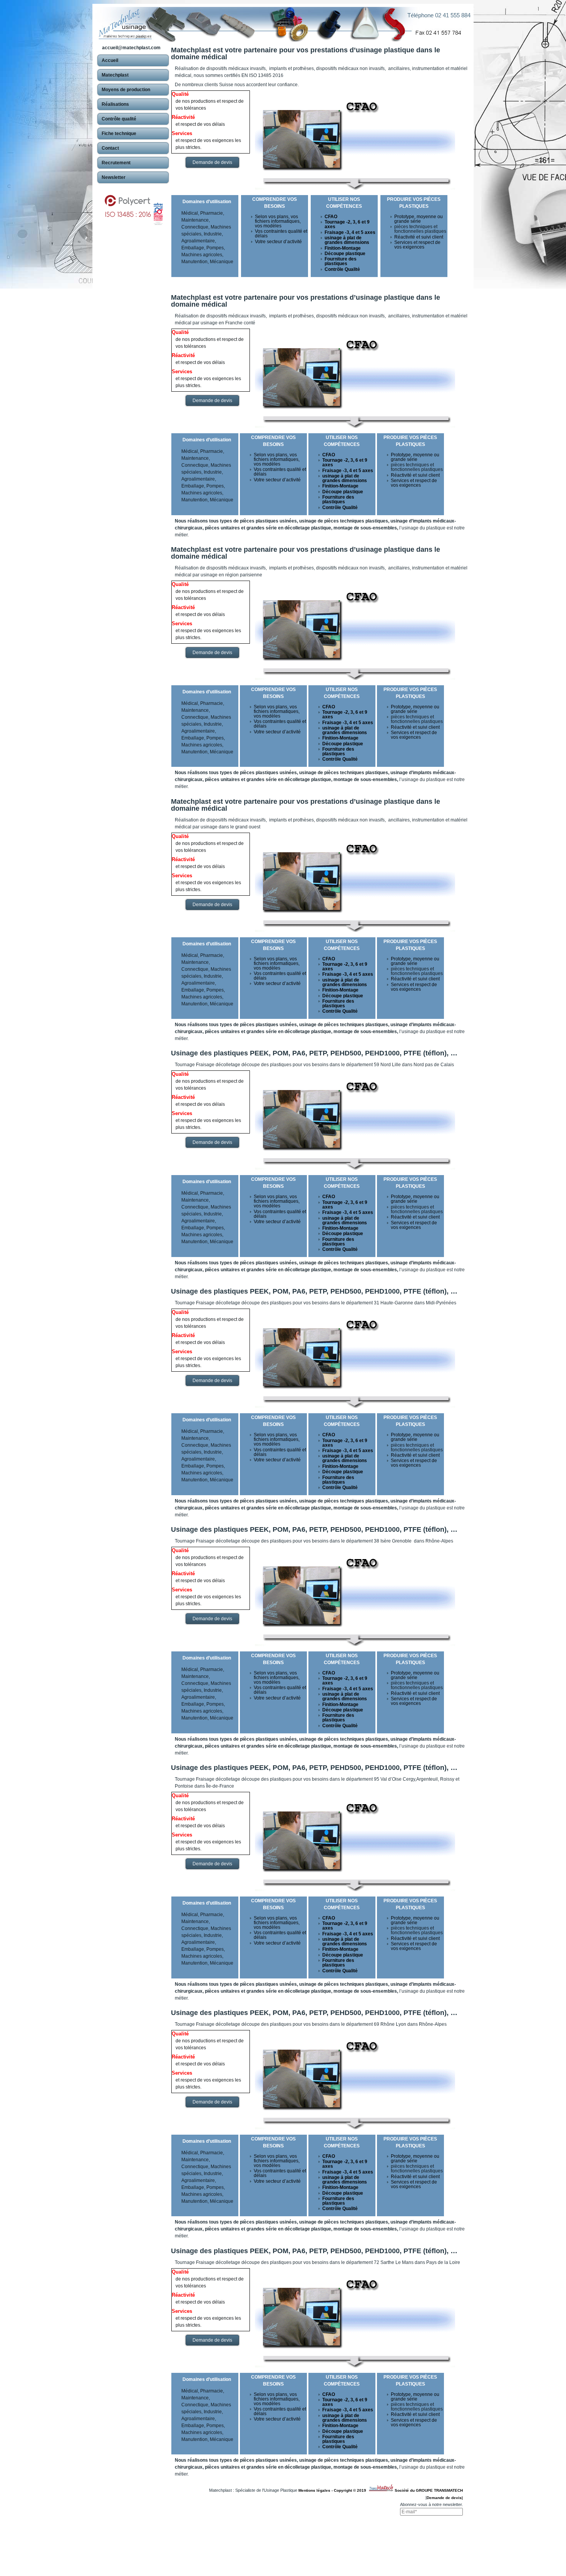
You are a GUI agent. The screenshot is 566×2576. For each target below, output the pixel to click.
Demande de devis (212, 162)
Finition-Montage (343, 248)
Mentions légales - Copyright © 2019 (333, 2490)
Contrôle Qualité (342, 269)
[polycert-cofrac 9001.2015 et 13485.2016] (133, 206)
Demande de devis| (445, 2498)
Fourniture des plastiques (341, 261)
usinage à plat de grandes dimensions (347, 240)
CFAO (331, 217)
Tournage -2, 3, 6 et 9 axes (347, 224)
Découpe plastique (345, 254)
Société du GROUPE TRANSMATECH (429, 2490)
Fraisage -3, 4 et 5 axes (350, 232)
